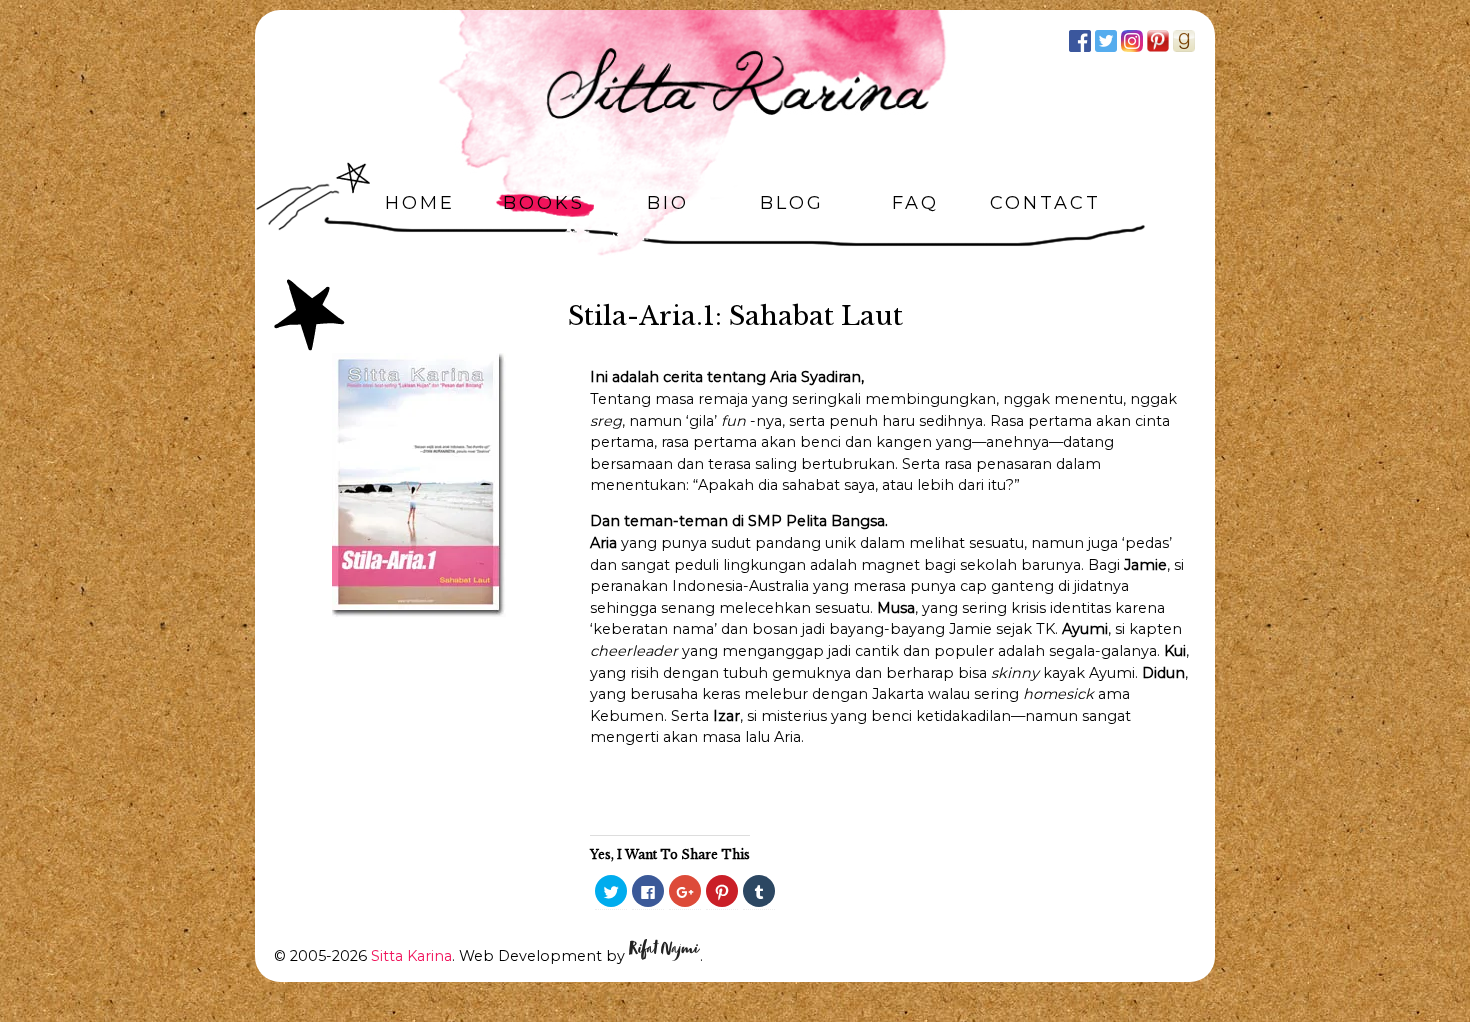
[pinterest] (1158, 41)
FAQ (915, 203)
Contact (1045, 203)
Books (544, 203)
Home (420, 203)
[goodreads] (1184, 41)
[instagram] (1132, 41)
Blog (792, 203)
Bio (668, 203)
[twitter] (1106, 41)
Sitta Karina (411, 956)
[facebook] (1080, 41)
